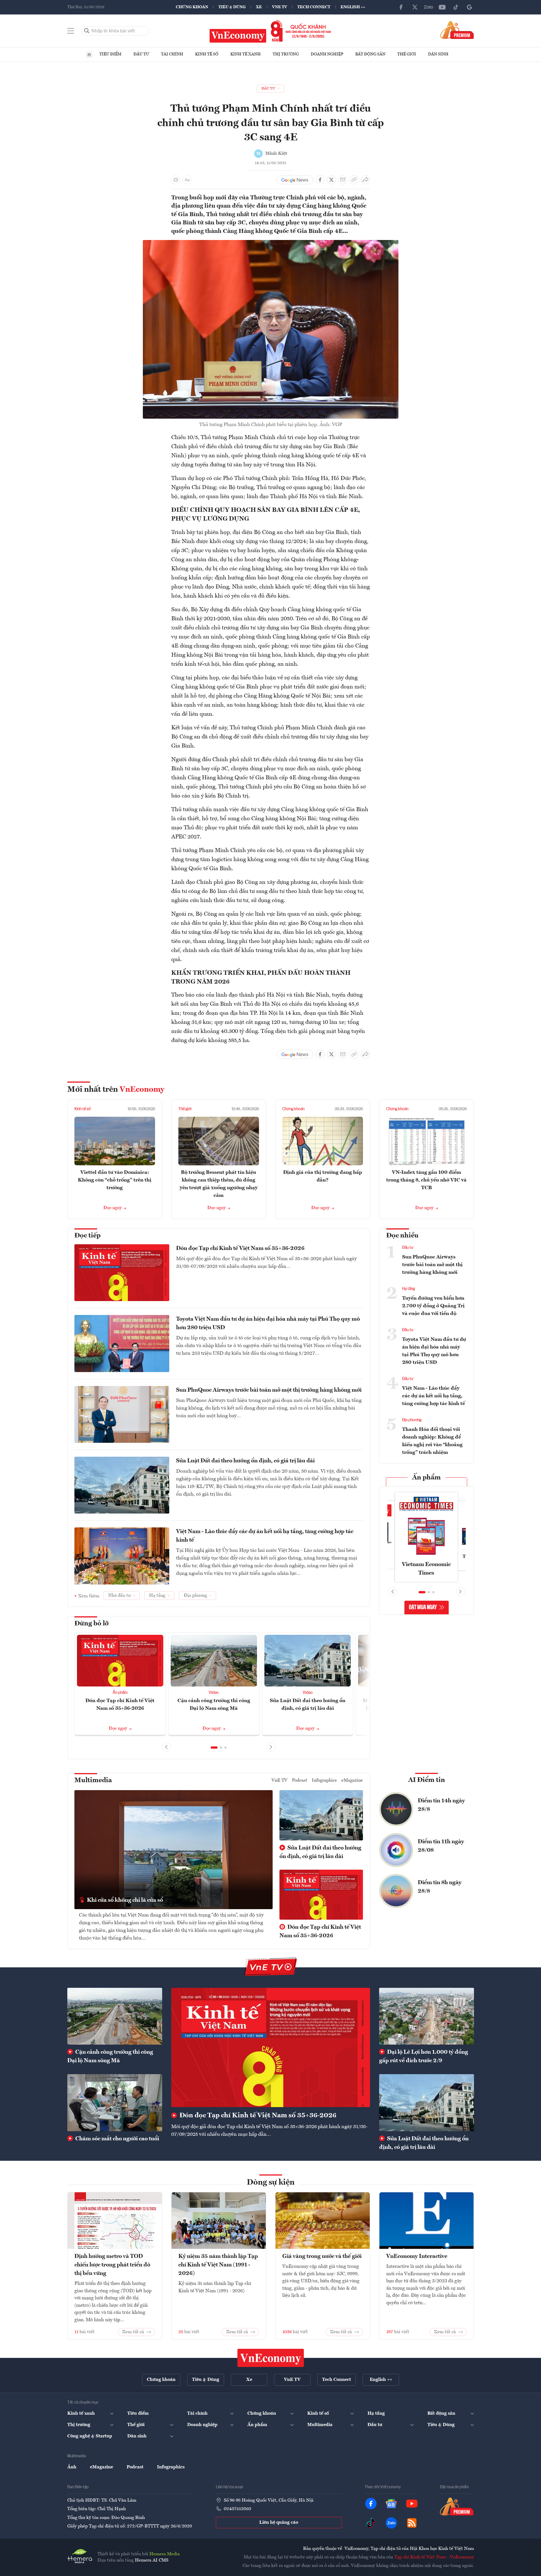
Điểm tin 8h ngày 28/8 (440, 1887)
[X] (415, 7)
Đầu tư (141, 54)
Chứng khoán (192, 7)
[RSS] (412, 2523)
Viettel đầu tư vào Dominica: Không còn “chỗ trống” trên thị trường (115, 1180)
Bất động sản (370, 54)
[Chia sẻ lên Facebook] (320, 180)
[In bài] (176, 180)
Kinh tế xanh (246, 54)
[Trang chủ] (89, 55)
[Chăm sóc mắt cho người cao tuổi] (115, 2103)
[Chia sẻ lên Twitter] (331, 180)
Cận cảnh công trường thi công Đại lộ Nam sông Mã (110, 2057)
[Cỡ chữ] (187, 180)
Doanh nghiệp (327, 54)
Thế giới (407, 54)
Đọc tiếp (87, 1236)
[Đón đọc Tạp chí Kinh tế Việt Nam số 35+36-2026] (271, 2047)
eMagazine (352, 1780)
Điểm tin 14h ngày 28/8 (441, 1805)
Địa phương (412, 1420)
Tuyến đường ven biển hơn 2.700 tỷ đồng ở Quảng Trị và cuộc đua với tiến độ (433, 1306)
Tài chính (172, 54)
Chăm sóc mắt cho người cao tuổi (117, 2139)
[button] (214, 1748)
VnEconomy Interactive (417, 2256)
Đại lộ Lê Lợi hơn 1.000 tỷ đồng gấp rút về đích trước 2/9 (424, 2057)
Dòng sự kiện (271, 2183)
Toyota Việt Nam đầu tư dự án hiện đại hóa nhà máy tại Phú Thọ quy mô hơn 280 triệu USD (268, 1324)
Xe (259, 7)
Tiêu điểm (110, 54)
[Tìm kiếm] (87, 31)
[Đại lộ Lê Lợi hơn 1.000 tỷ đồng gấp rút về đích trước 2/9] (427, 2016)
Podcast (300, 1780)
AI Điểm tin (427, 1780)
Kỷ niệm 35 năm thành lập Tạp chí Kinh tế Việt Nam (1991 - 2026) (218, 2265)
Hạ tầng (409, 1289)
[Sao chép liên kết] (354, 180)
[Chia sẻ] (365, 180)
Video (214, 1693)
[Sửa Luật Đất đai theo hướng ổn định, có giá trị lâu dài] (427, 2103)
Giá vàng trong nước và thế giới (322, 2256)
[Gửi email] (343, 180)
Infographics (324, 1780)
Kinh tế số (207, 54)
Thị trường (286, 54)
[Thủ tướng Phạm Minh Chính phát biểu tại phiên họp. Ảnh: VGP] (271, 243)
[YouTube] (442, 7)
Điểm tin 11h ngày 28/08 (441, 1846)
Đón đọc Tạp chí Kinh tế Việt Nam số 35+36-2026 (240, 1249)
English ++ (353, 7)
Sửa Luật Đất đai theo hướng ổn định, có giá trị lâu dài (245, 1461)
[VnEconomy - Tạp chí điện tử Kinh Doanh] (271, 2358)
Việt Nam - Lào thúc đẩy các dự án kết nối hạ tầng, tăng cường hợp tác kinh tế (265, 1536)
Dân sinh (438, 54)
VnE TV (280, 7)
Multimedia (93, 1780)
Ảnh (72, 2467)
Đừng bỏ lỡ (92, 1624)
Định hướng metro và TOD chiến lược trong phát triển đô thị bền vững (112, 2265)
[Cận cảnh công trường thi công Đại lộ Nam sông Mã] (115, 2016)
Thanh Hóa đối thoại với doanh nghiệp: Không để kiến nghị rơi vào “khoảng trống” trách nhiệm (432, 1441)
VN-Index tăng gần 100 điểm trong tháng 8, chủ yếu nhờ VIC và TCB (426, 1180)
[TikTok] (456, 7)
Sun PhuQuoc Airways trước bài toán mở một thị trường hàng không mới (269, 1390)
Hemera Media (165, 2554)
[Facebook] (401, 7)
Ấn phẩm (120, 1693)
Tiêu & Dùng (232, 7)
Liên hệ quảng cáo (279, 2523)
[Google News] (469, 7)
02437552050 (237, 2509)
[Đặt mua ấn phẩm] (457, 30)
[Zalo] (429, 7)
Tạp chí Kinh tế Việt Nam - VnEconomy (434, 2557)
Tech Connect (314, 7)
